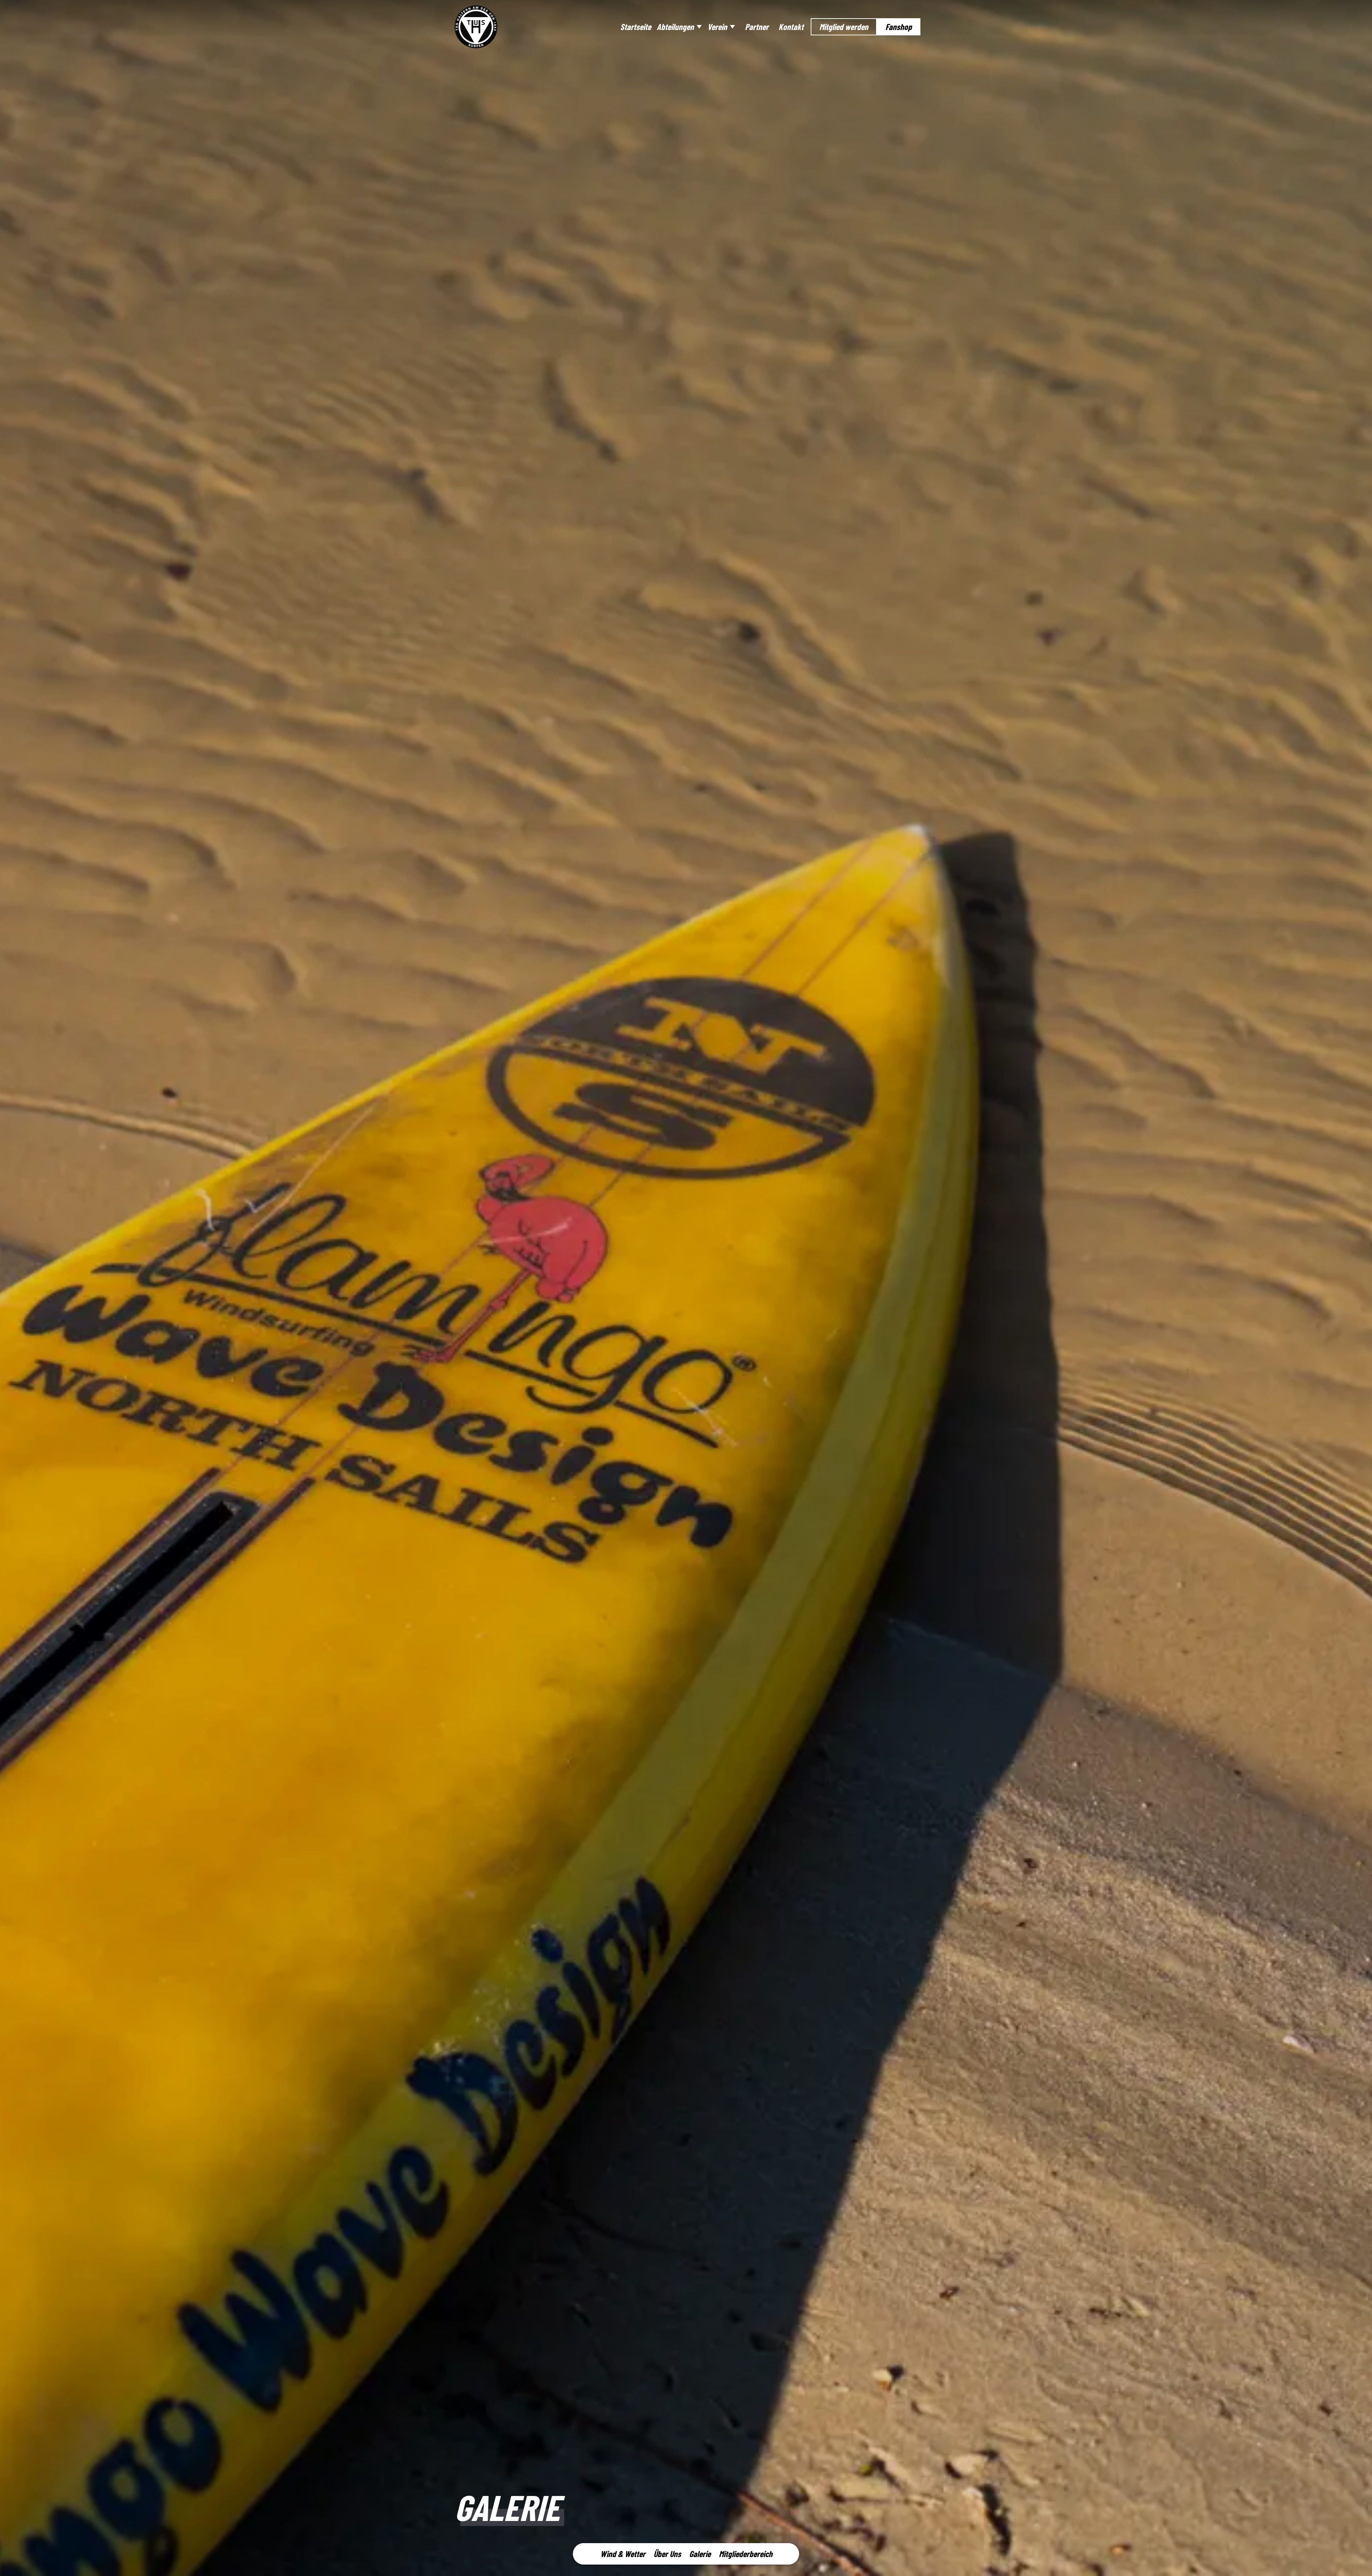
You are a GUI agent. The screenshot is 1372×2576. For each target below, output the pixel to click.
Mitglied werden (844, 27)
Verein (717, 27)
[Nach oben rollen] (1357, 2561)
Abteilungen (675, 27)
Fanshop (899, 27)
